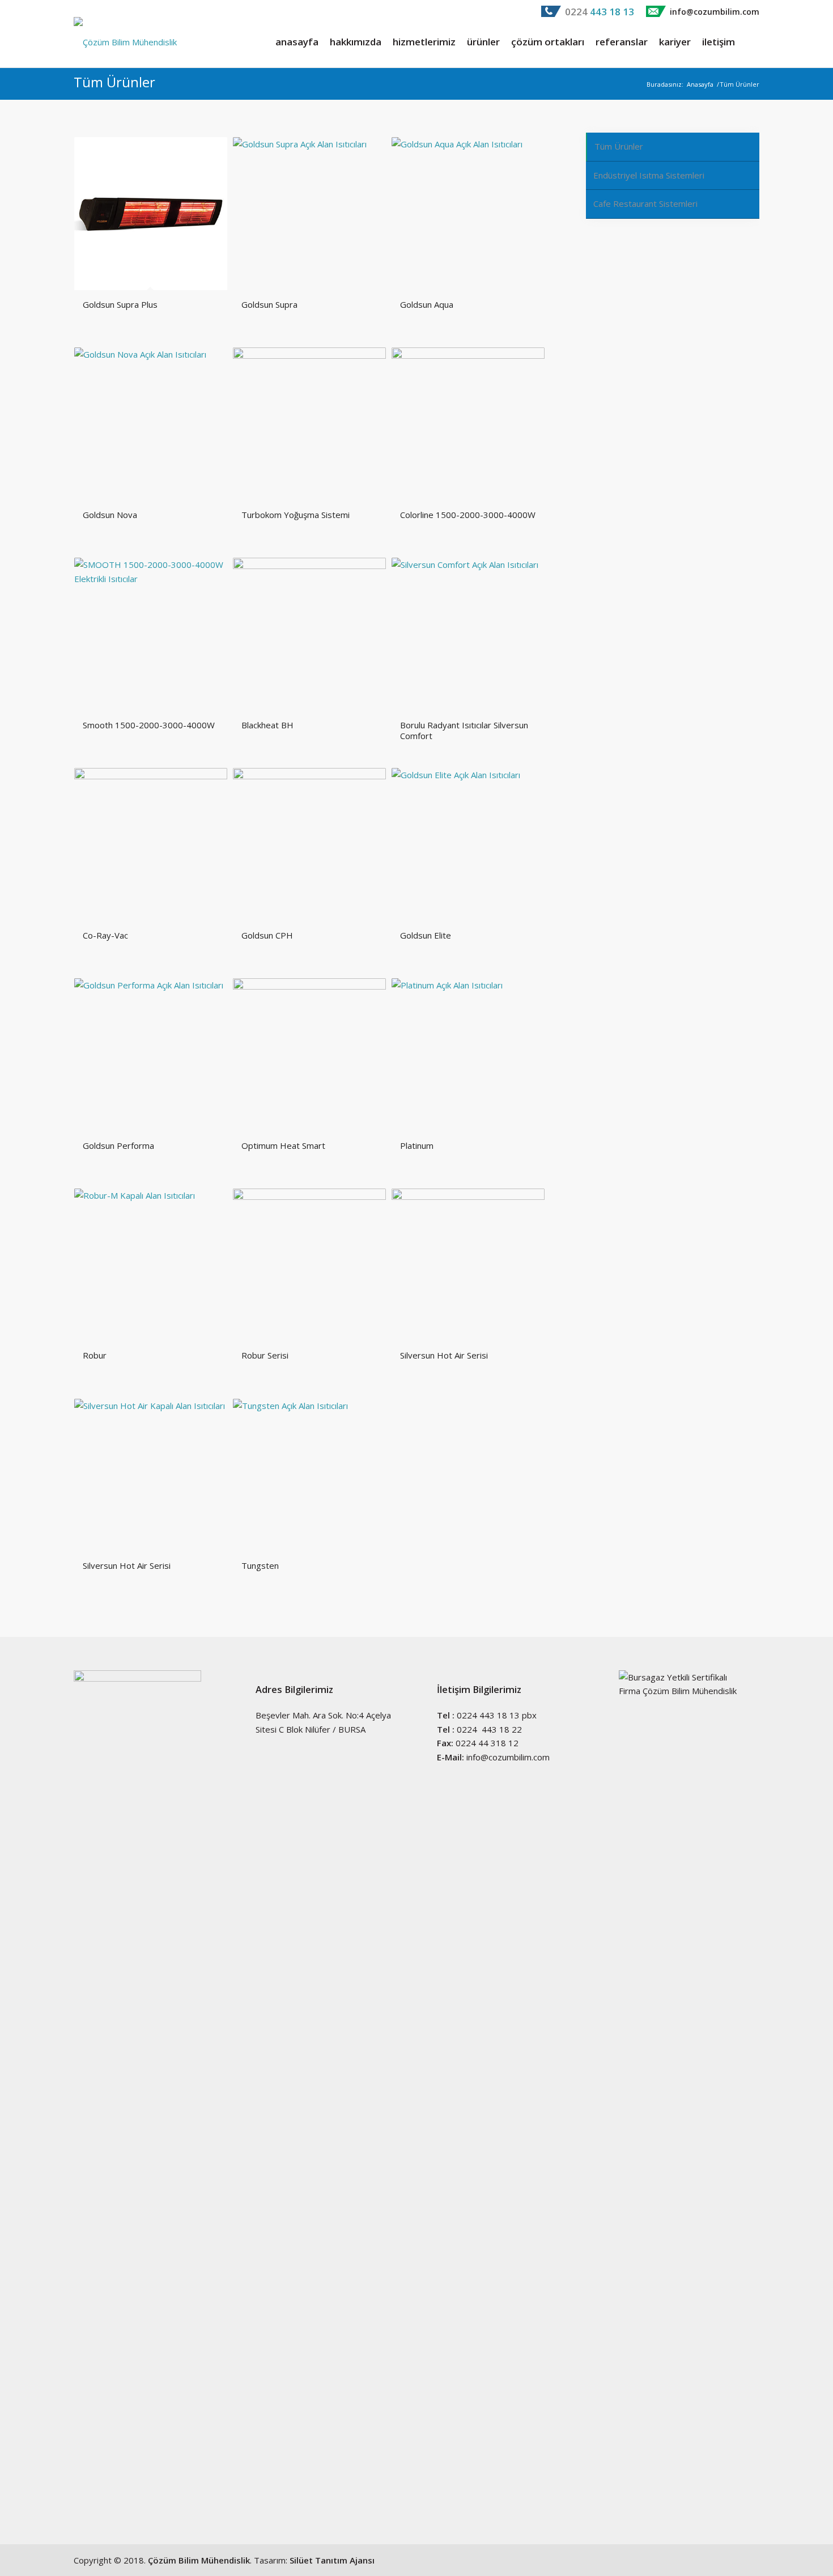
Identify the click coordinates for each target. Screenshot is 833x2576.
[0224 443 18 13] (551, 14)
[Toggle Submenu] (739, 176)
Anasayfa (700, 84)
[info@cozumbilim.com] (656, 14)
